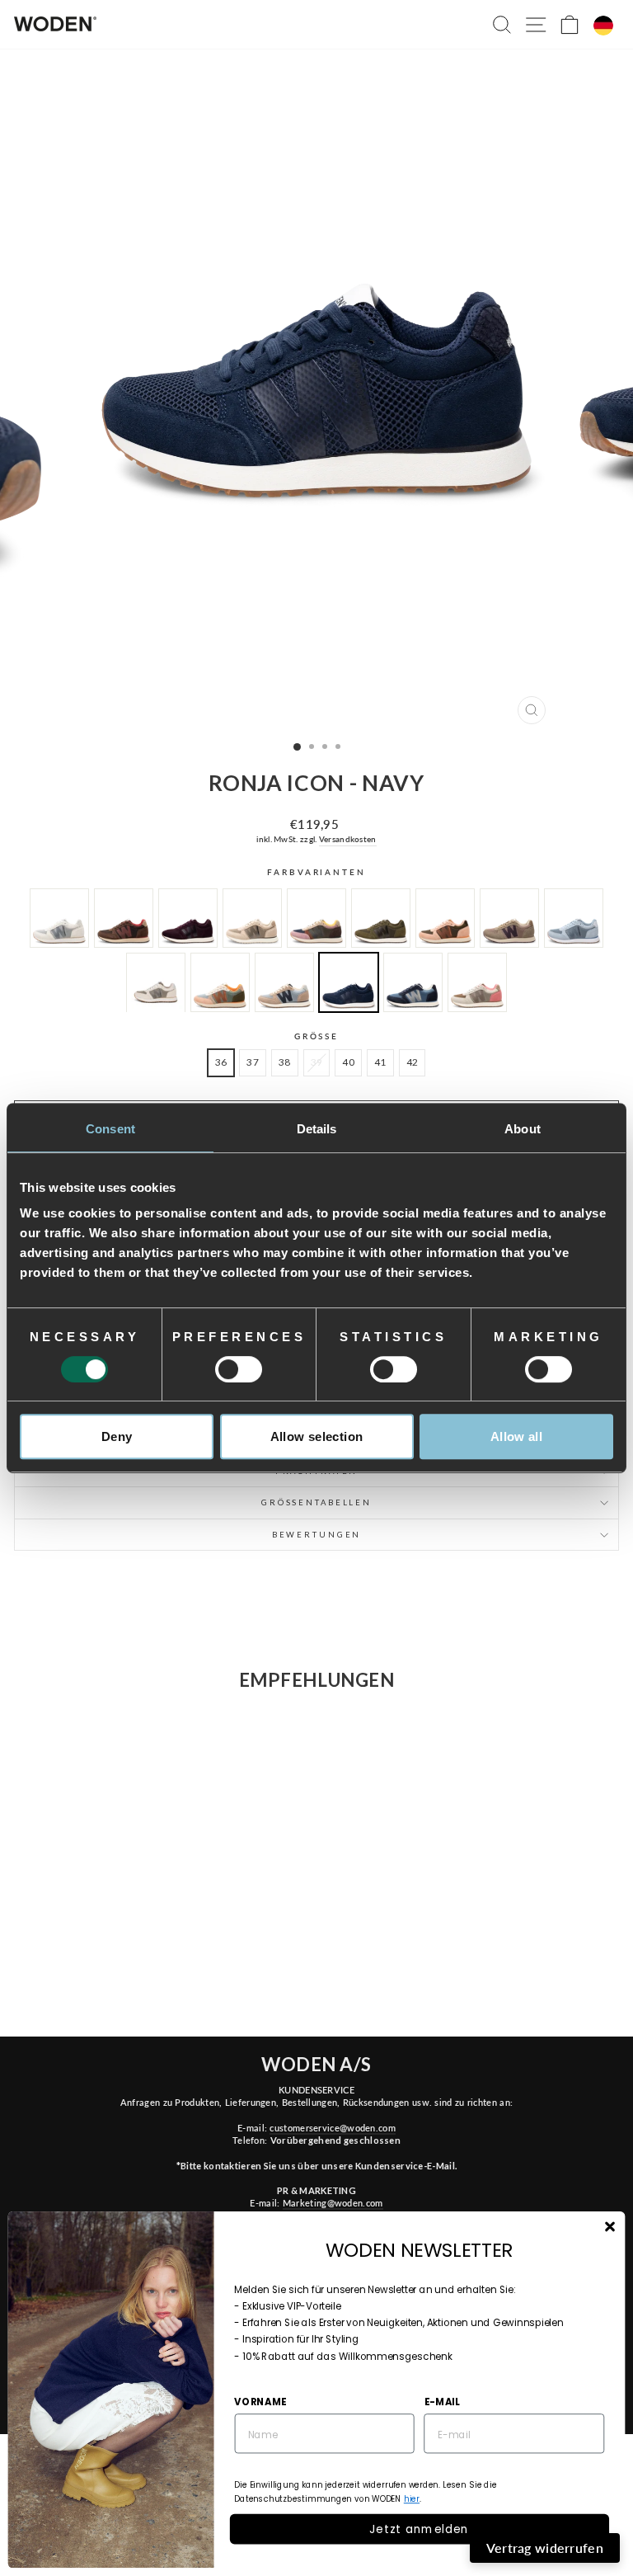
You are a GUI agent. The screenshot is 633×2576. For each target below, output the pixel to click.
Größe (316, 1036)
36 (221, 1062)
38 (285, 1062)
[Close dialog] (610, 2227)
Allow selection (317, 1436)
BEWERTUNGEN (317, 1535)
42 (413, 1062)
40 (348, 1062)
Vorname (260, 2401)
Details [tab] (317, 1129)
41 (380, 1062)
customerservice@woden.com (332, 2128)
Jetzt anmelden (419, 2529)
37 (253, 1062)
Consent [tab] (110, 1129)
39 (317, 1062)
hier (412, 2499)
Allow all (516, 1436)
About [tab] (523, 1129)
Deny (117, 1436)
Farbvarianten (316, 872)
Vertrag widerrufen (545, 2548)
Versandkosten (348, 839)
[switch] (239, 1369)
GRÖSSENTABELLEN (316, 1502)
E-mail (442, 2401)
